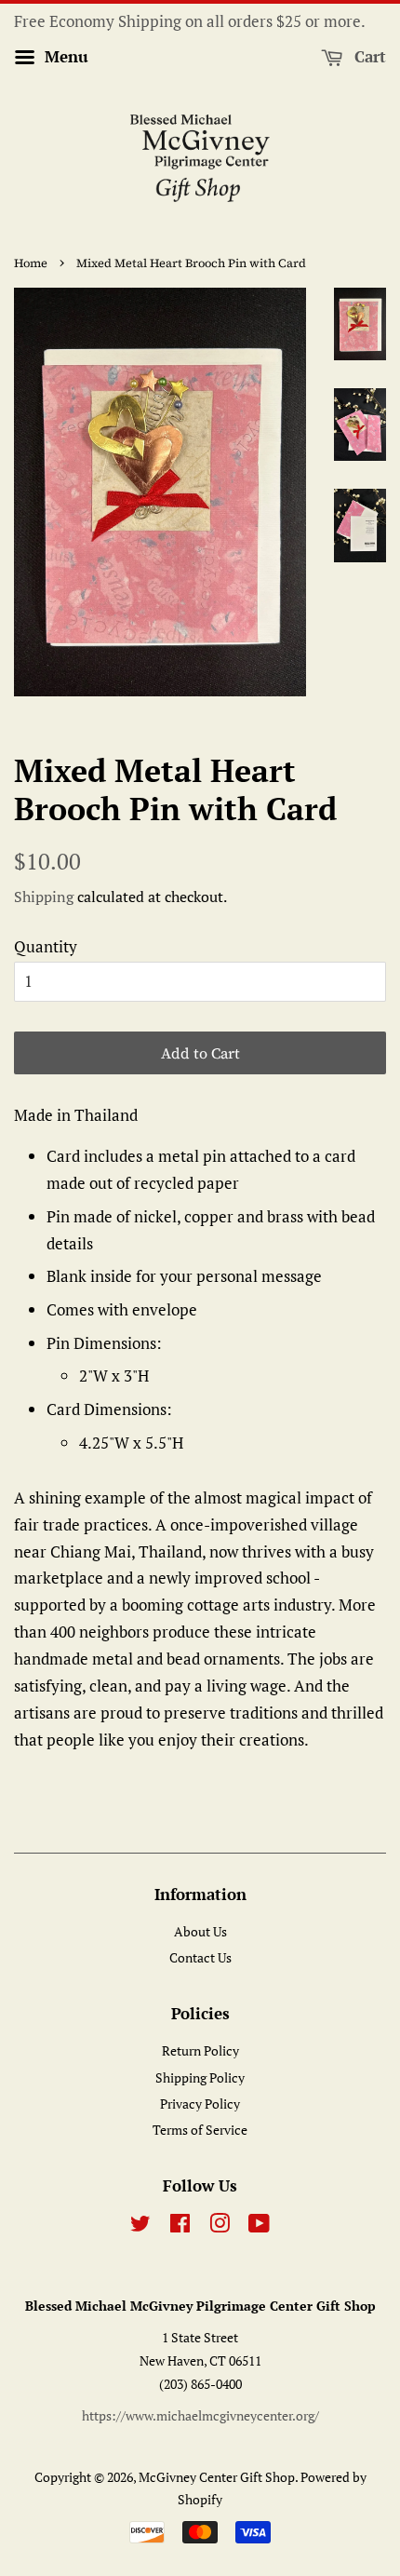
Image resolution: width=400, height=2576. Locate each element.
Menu (64, 56)
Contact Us (200, 1957)
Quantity (46, 946)
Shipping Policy (200, 2077)
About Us (200, 1931)
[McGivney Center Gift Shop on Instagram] (220, 2226)
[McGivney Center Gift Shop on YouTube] (259, 2226)
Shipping (44, 897)
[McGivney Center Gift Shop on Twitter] (140, 2226)
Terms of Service (200, 2130)
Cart (368, 56)
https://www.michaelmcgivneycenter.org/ (200, 2415)
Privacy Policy (200, 2104)
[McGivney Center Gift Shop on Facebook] (180, 2226)
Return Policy (200, 2050)
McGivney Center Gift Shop (217, 2477)
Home (31, 263)
